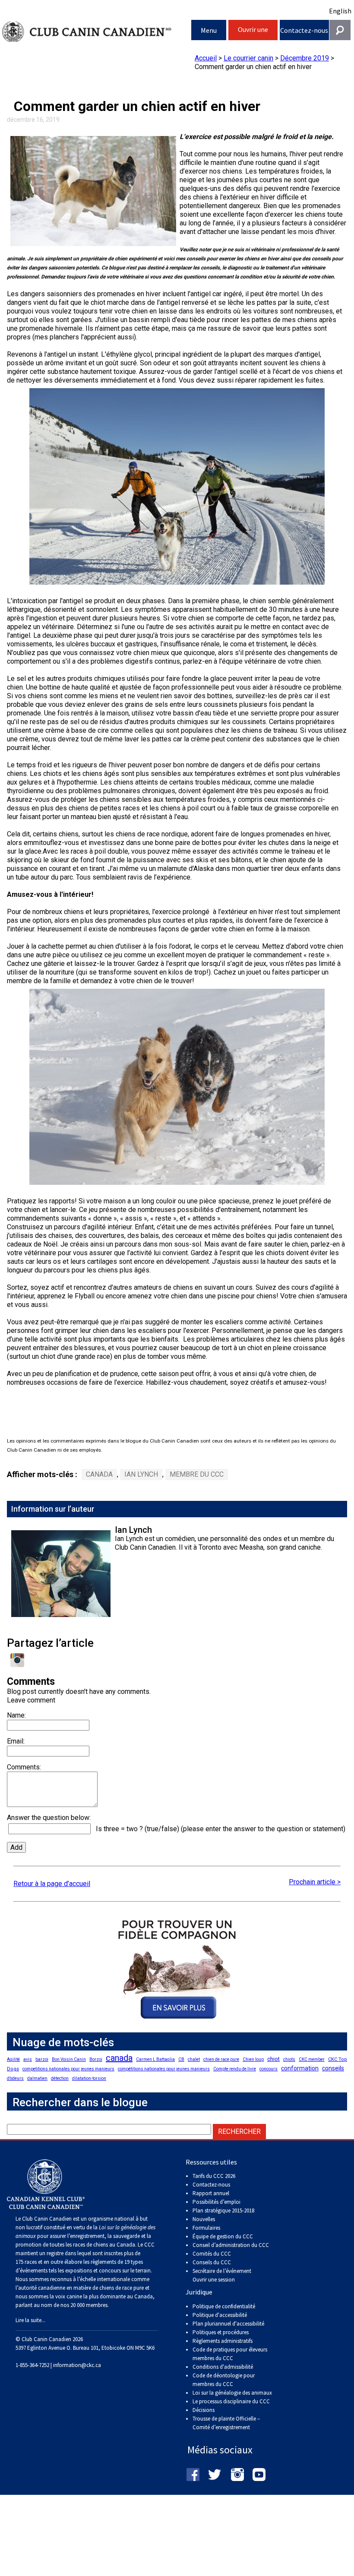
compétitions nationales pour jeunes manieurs (164, 2069)
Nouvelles (204, 2219)
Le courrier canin (248, 58)
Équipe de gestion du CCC (223, 2236)
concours (269, 2069)
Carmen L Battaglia (155, 2059)
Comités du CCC (212, 2254)
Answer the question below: (49, 1818)
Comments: (24, 1767)
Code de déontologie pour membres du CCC (224, 2380)
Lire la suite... (30, 2320)
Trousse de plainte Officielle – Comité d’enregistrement (226, 2423)
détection (60, 2078)
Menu (209, 30)
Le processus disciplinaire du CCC (231, 2401)
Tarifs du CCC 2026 (214, 2176)
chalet (194, 2059)
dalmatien (37, 2078)
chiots (289, 2059)
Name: (16, 1715)
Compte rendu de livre (235, 2069)
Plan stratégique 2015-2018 (223, 2210)
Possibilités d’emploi (217, 2202)
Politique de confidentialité (224, 2306)
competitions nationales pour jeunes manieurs (68, 2069)
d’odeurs (15, 2078)
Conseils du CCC (212, 2262)
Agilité (13, 2059)
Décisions (204, 2410)
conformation (300, 2068)
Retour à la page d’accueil (52, 1884)
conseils (333, 2068)
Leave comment (31, 1700)
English (340, 11)
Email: (16, 1741)
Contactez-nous (304, 30)
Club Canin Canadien (97, 32)
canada (99, 1474)
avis (28, 2059)
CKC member (312, 2059)
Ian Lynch (141, 1474)
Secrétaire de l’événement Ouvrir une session (222, 2275)
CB (181, 2059)
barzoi (42, 2059)
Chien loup (253, 2059)
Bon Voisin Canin (69, 2059)
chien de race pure (221, 2059)
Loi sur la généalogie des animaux (232, 2393)
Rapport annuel (211, 2193)
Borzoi (96, 2059)
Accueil (206, 58)
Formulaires (206, 2228)
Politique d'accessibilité (220, 2315)
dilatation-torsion (89, 2078)
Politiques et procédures (221, 2332)
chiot (273, 2059)
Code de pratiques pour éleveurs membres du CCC (230, 2354)
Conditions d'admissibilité (223, 2367)
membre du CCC (197, 1474)
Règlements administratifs (223, 2341)
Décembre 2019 (305, 58)
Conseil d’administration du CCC (231, 2245)
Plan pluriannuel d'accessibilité (228, 2324)
